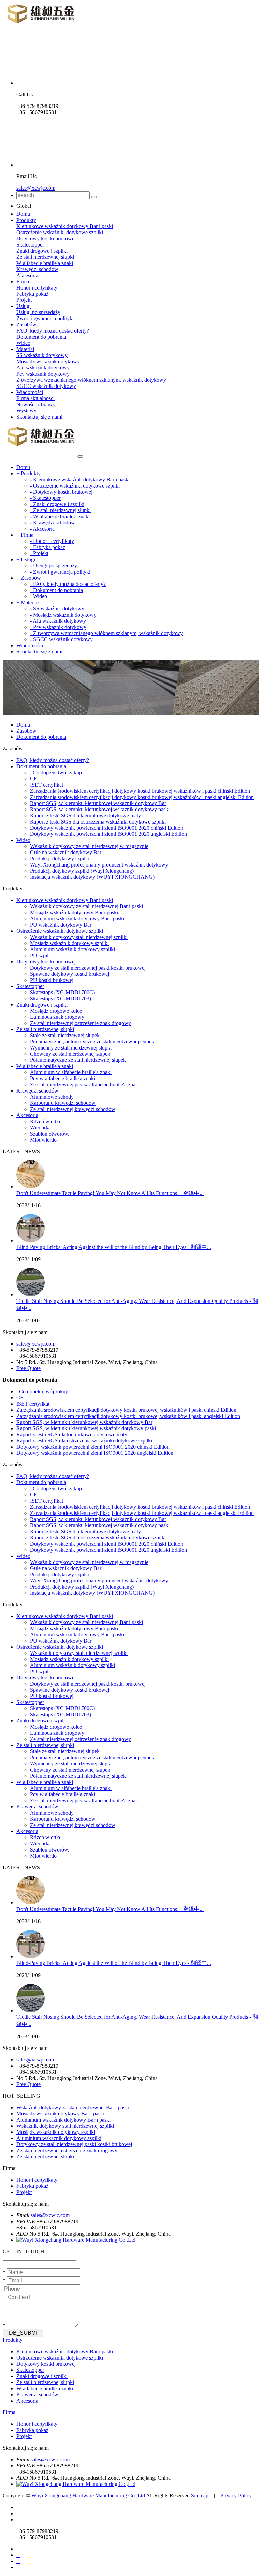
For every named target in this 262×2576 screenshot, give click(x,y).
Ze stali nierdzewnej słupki (45, 257)
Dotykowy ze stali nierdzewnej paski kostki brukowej (88, 968)
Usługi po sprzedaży (38, 312)
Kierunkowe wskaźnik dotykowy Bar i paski (65, 226)
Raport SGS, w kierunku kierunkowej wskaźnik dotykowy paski (100, 809)
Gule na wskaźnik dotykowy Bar (66, 852)
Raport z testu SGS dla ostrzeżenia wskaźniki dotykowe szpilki (98, 822)
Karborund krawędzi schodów (63, 1103)
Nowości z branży (36, 404)
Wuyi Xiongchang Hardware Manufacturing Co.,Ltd (89, 2496)
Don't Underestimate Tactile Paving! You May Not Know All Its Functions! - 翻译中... (110, 1193)
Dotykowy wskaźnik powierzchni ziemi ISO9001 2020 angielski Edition (108, 834)
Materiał (25, 349)
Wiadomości (30, 392)
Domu (23, 214)
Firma (23, 281)
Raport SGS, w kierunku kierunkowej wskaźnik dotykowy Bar (98, 803)
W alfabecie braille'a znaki (45, 263)
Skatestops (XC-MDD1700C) (62, 992)
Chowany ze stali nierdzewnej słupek (70, 1054)
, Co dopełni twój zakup (56, 772)
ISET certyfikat (47, 785)
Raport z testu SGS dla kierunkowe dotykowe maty (85, 815)
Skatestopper (30, 245)
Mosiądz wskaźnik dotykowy (48, 361)
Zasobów (26, 325)
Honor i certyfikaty (37, 288)
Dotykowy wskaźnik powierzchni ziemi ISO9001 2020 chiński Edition (107, 828)
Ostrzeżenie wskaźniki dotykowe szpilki (60, 232)
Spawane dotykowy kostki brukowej (70, 974)
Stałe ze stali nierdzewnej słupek (65, 1035)
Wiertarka (40, 1128)
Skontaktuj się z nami (39, 417)
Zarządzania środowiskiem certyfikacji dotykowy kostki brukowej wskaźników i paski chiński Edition (140, 791)
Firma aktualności (35, 398)
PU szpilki (41, 955)
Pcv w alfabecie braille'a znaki (63, 1078)
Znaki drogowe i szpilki (42, 251)
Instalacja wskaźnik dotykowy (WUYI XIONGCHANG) (92, 877)
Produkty (26, 220)
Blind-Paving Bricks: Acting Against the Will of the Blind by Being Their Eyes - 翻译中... (114, 1247)
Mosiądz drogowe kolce (56, 1011)
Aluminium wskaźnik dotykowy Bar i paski (77, 919)
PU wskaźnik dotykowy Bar (61, 925)
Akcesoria (27, 275)
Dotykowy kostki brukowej (46, 238)
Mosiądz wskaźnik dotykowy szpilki (69, 943)
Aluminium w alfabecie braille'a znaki (71, 1072)
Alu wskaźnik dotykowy (43, 368)
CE (34, 779)
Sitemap (200, 2496)
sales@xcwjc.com (36, 188)
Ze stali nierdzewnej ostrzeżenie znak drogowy (81, 1023)
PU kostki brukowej (52, 980)
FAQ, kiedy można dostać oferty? (53, 331)
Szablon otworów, (50, 1134)
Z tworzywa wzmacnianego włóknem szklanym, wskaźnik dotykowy (91, 380)
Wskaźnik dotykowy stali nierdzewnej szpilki (79, 937)
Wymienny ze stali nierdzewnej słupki (71, 1048)
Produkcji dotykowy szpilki (60, 858)
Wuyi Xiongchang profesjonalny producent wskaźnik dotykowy (99, 865)
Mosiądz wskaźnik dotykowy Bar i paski (74, 912)
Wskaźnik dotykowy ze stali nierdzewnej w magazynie (89, 846)
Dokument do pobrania (41, 337)
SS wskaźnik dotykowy (42, 355)
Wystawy (26, 411)
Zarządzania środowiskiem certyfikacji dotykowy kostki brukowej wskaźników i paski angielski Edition (142, 797)
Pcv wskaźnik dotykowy (43, 374)
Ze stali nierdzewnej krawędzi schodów (73, 1109)
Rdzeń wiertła (45, 1121)
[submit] (94, 197)
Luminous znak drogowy (57, 1017)
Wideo (23, 343)
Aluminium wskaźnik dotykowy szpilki (72, 949)
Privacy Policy (236, 2496)
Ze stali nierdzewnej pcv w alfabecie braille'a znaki (85, 1085)
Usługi (24, 306)
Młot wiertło (43, 1140)
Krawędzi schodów (37, 269)
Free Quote (28, 1368)
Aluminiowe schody (52, 1097)
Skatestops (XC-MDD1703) (61, 998)
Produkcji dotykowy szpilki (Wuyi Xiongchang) (82, 871)
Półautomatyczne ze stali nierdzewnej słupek (78, 1060)
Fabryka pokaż (32, 294)
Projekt (24, 300)
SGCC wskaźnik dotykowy (46, 386)
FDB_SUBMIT (23, 2333)
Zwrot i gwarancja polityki (45, 318)
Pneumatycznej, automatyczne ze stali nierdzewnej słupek (92, 1041)
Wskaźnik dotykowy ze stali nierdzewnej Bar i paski (86, 906)
